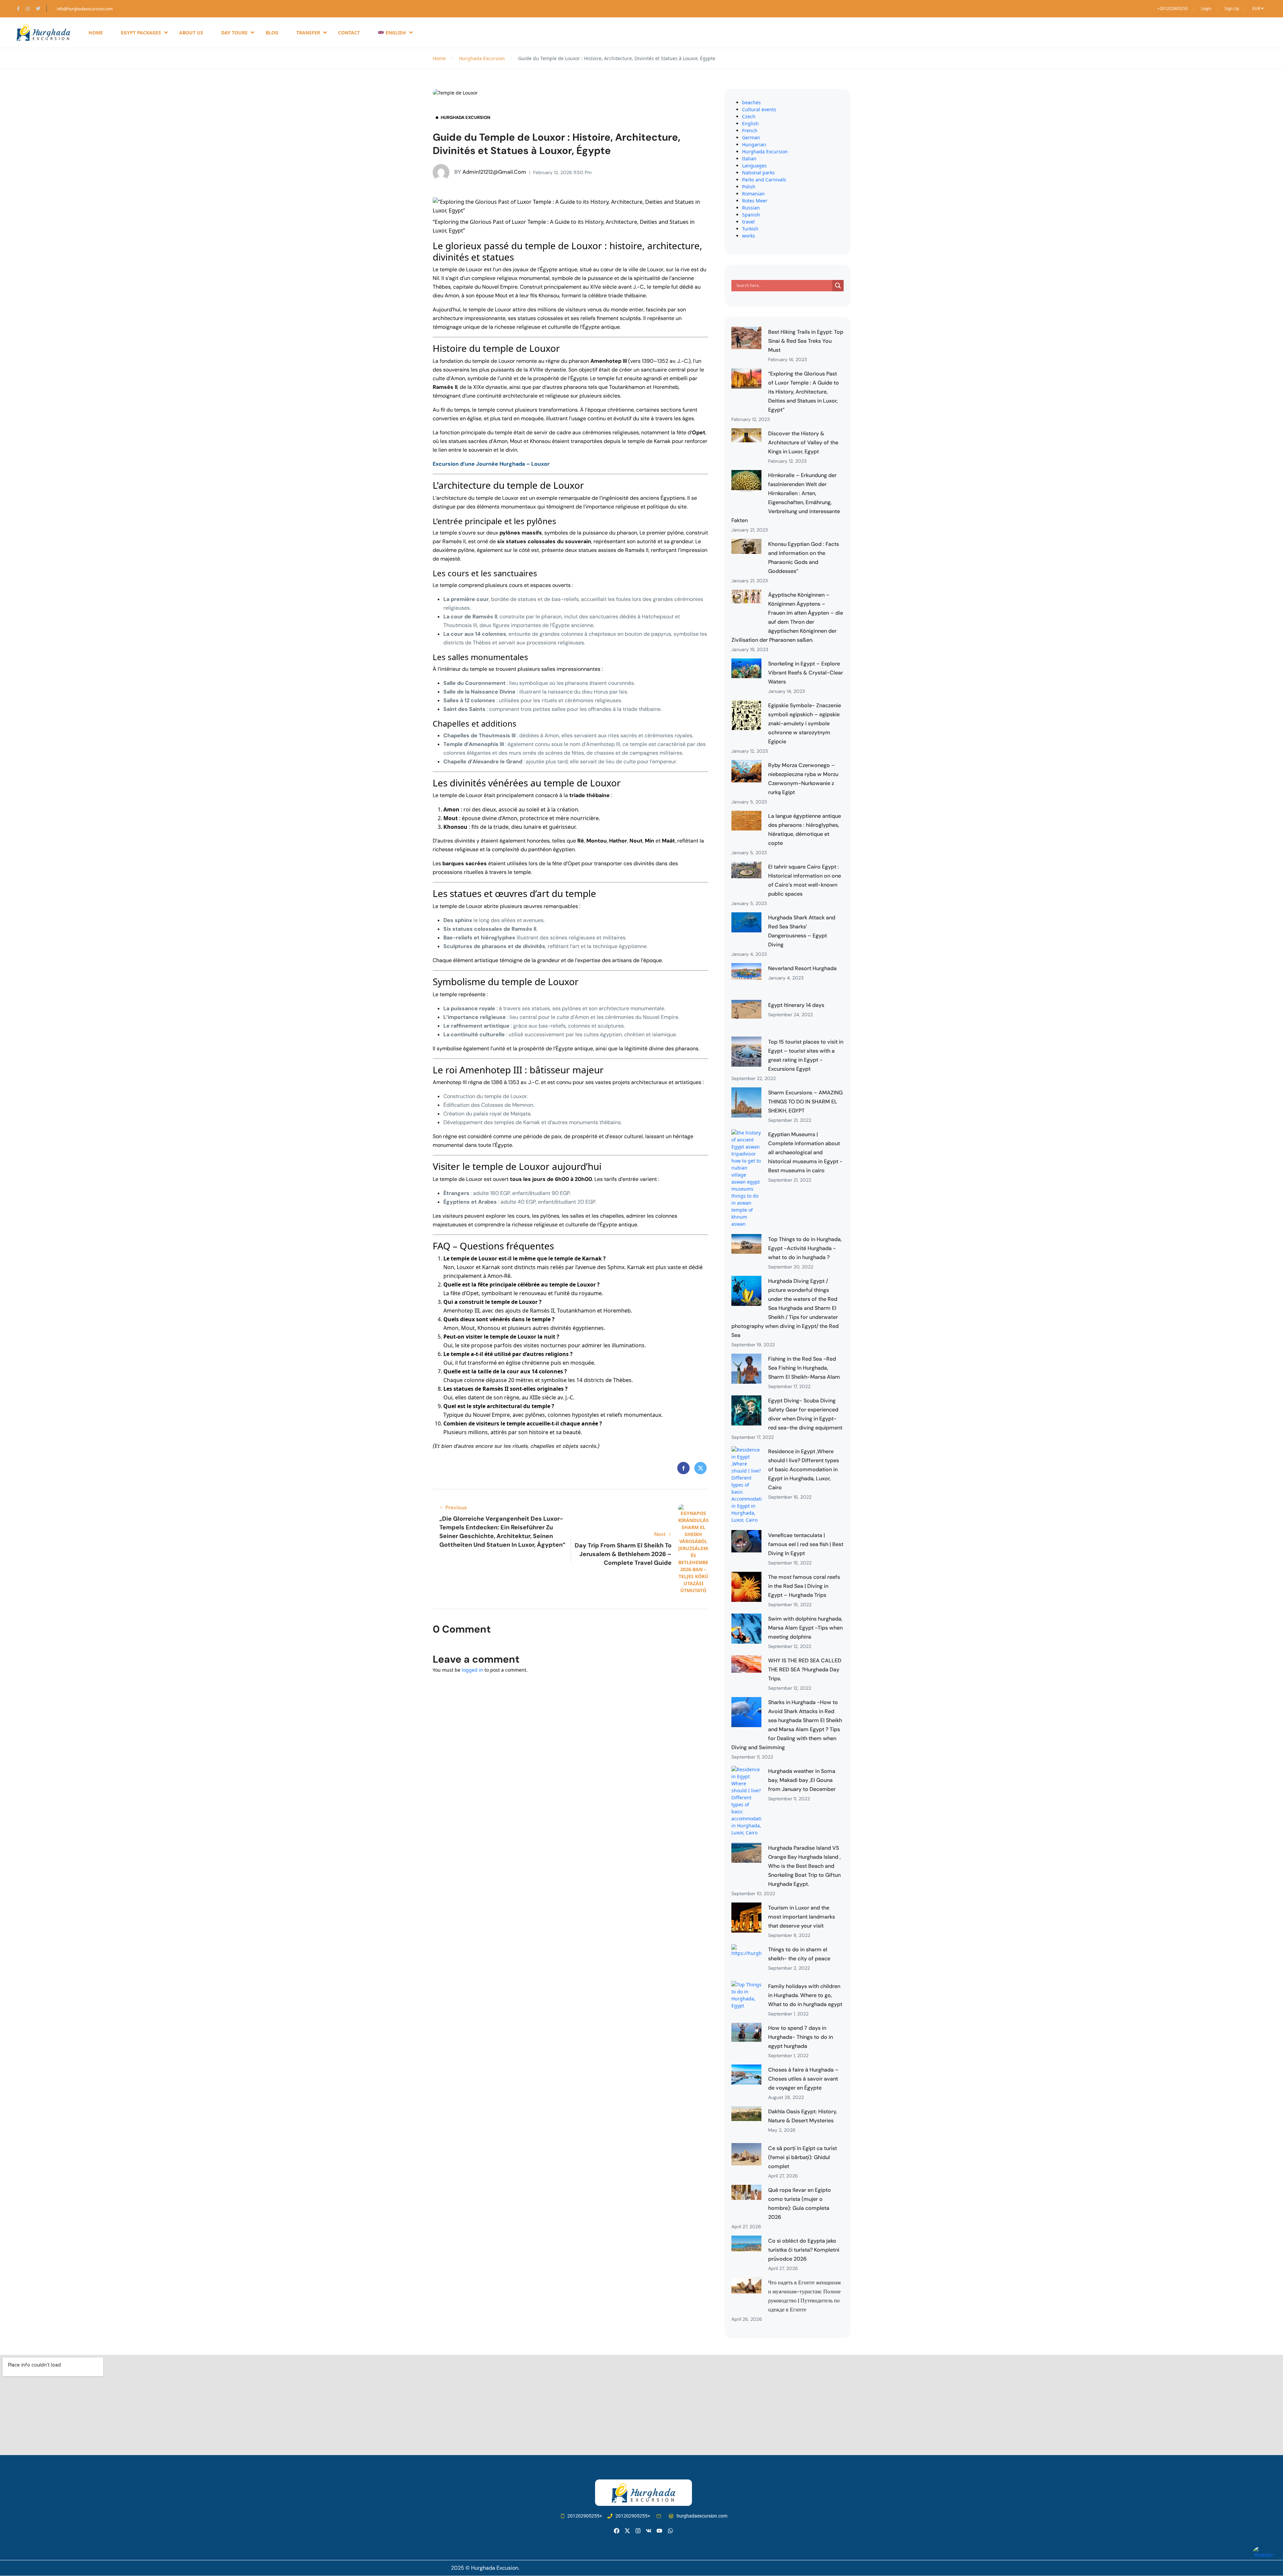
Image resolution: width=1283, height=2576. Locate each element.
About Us (191, 33)
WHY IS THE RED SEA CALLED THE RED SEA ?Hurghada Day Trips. (805, 1670)
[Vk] (649, 2531)
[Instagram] (638, 2531)
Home (96, 33)
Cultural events (759, 109)
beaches (751, 102)
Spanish (751, 215)
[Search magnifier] (838, 286)
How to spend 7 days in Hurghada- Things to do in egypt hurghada (801, 2037)
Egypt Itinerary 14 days (796, 1005)
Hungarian (754, 144)
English (750, 123)
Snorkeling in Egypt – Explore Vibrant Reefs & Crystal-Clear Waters (806, 673)
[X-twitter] (627, 2531)
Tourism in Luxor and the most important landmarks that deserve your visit (802, 1917)
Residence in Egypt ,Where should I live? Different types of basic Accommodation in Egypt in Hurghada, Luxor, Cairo (804, 1469)
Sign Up (1232, 9)
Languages (754, 166)
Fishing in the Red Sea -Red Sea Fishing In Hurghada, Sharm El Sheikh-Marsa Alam (804, 1368)
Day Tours (234, 33)
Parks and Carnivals (764, 180)
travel (748, 222)
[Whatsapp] (670, 2531)
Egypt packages (141, 33)
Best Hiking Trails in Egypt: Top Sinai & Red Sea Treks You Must (806, 341)
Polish (749, 187)
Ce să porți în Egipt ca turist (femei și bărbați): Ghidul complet (803, 2157)
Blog (272, 33)
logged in (472, 1670)
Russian (751, 208)
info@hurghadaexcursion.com (85, 9)
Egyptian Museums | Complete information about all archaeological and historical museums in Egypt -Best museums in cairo (805, 1152)
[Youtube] (659, 2531)
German (751, 137)
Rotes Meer (755, 201)
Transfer (308, 33)
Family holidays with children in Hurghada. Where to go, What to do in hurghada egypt (805, 1995)
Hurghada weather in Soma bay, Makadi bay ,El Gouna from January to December (802, 1780)
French (750, 130)
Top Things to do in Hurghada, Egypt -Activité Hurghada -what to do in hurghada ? (805, 1248)
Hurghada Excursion (482, 58)
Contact (349, 33)
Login (1206, 9)
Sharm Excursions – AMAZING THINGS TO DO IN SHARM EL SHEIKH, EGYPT (805, 1102)
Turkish (750, 229)
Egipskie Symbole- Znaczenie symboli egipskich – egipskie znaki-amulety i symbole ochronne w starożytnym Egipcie (805, 723)
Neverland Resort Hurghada (802, 968)
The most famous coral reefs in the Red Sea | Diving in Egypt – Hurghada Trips (804, 1586)
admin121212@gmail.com (490, 172)
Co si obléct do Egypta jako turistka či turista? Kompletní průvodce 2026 (804, 2250)
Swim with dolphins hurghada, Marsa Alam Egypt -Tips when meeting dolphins (805, 1628)
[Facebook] (617, 2531)
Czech (749, 116)
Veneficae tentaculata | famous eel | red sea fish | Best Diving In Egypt (806, 1544)
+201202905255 (1173, 9)
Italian (749, 159)
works (749, 236)
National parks (758, 173)
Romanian (753, 194)
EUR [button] (1257, 9)
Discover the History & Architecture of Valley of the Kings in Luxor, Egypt (803, 442)
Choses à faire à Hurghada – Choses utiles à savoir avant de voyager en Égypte (803, 2079)
